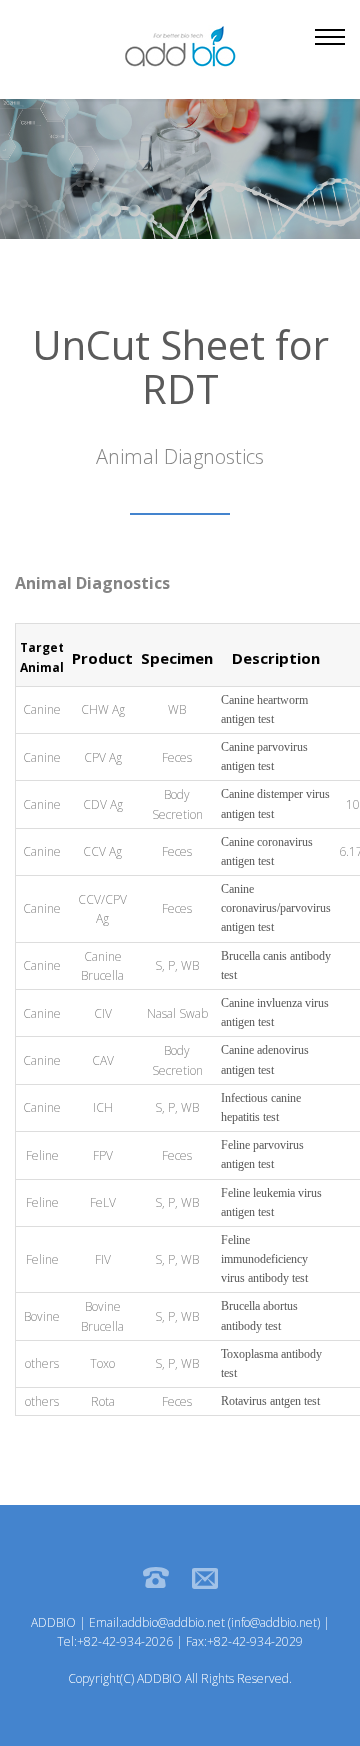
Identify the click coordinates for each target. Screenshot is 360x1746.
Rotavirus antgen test (270, 1401)
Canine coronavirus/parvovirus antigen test (276, 908)
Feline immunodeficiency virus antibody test (264, 1259)
